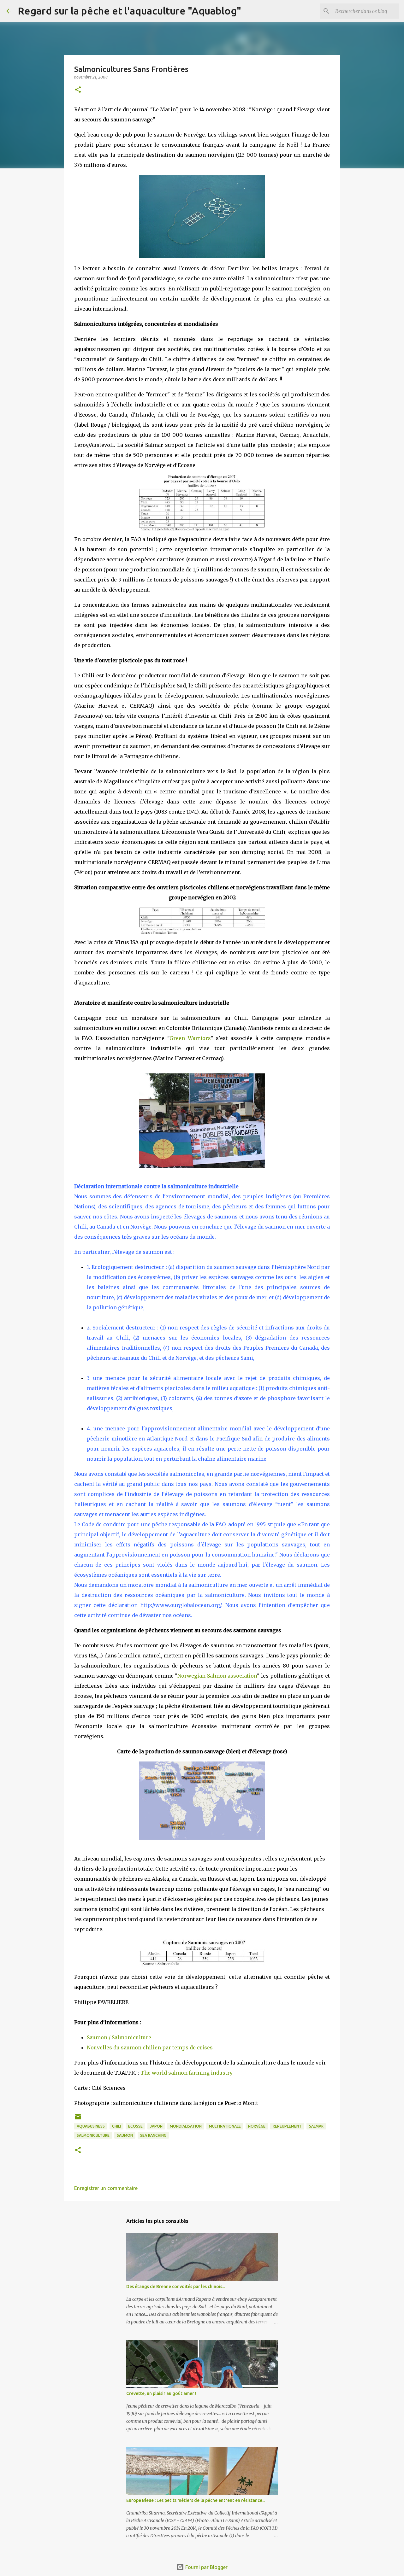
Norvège (257, 2126)
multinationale (225, 2126)
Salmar (316, 2126)
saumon (125, 2135)
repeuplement (287, 2126)
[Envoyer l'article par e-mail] (78, 2119)
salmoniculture (93, 2135)
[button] (78, 90)
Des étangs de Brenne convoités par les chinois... (176, 2287)
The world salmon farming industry (187, 2073)
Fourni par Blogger (206, 2567)
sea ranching (153, 2135)
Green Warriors (190, 1038)
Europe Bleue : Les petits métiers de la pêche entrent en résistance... (196, 2500)
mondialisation (186, 2126)
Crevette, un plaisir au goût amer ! (161, 2393)
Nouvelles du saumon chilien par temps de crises (150, 2047)
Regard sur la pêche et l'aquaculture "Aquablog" (129, 11)
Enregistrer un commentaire (106, 2188)
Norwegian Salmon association (217, 1676)
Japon (156, 2126)
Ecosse (135, 2126)
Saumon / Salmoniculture (119, 2037)
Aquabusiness (91, 2126)
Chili (116, 2126)
